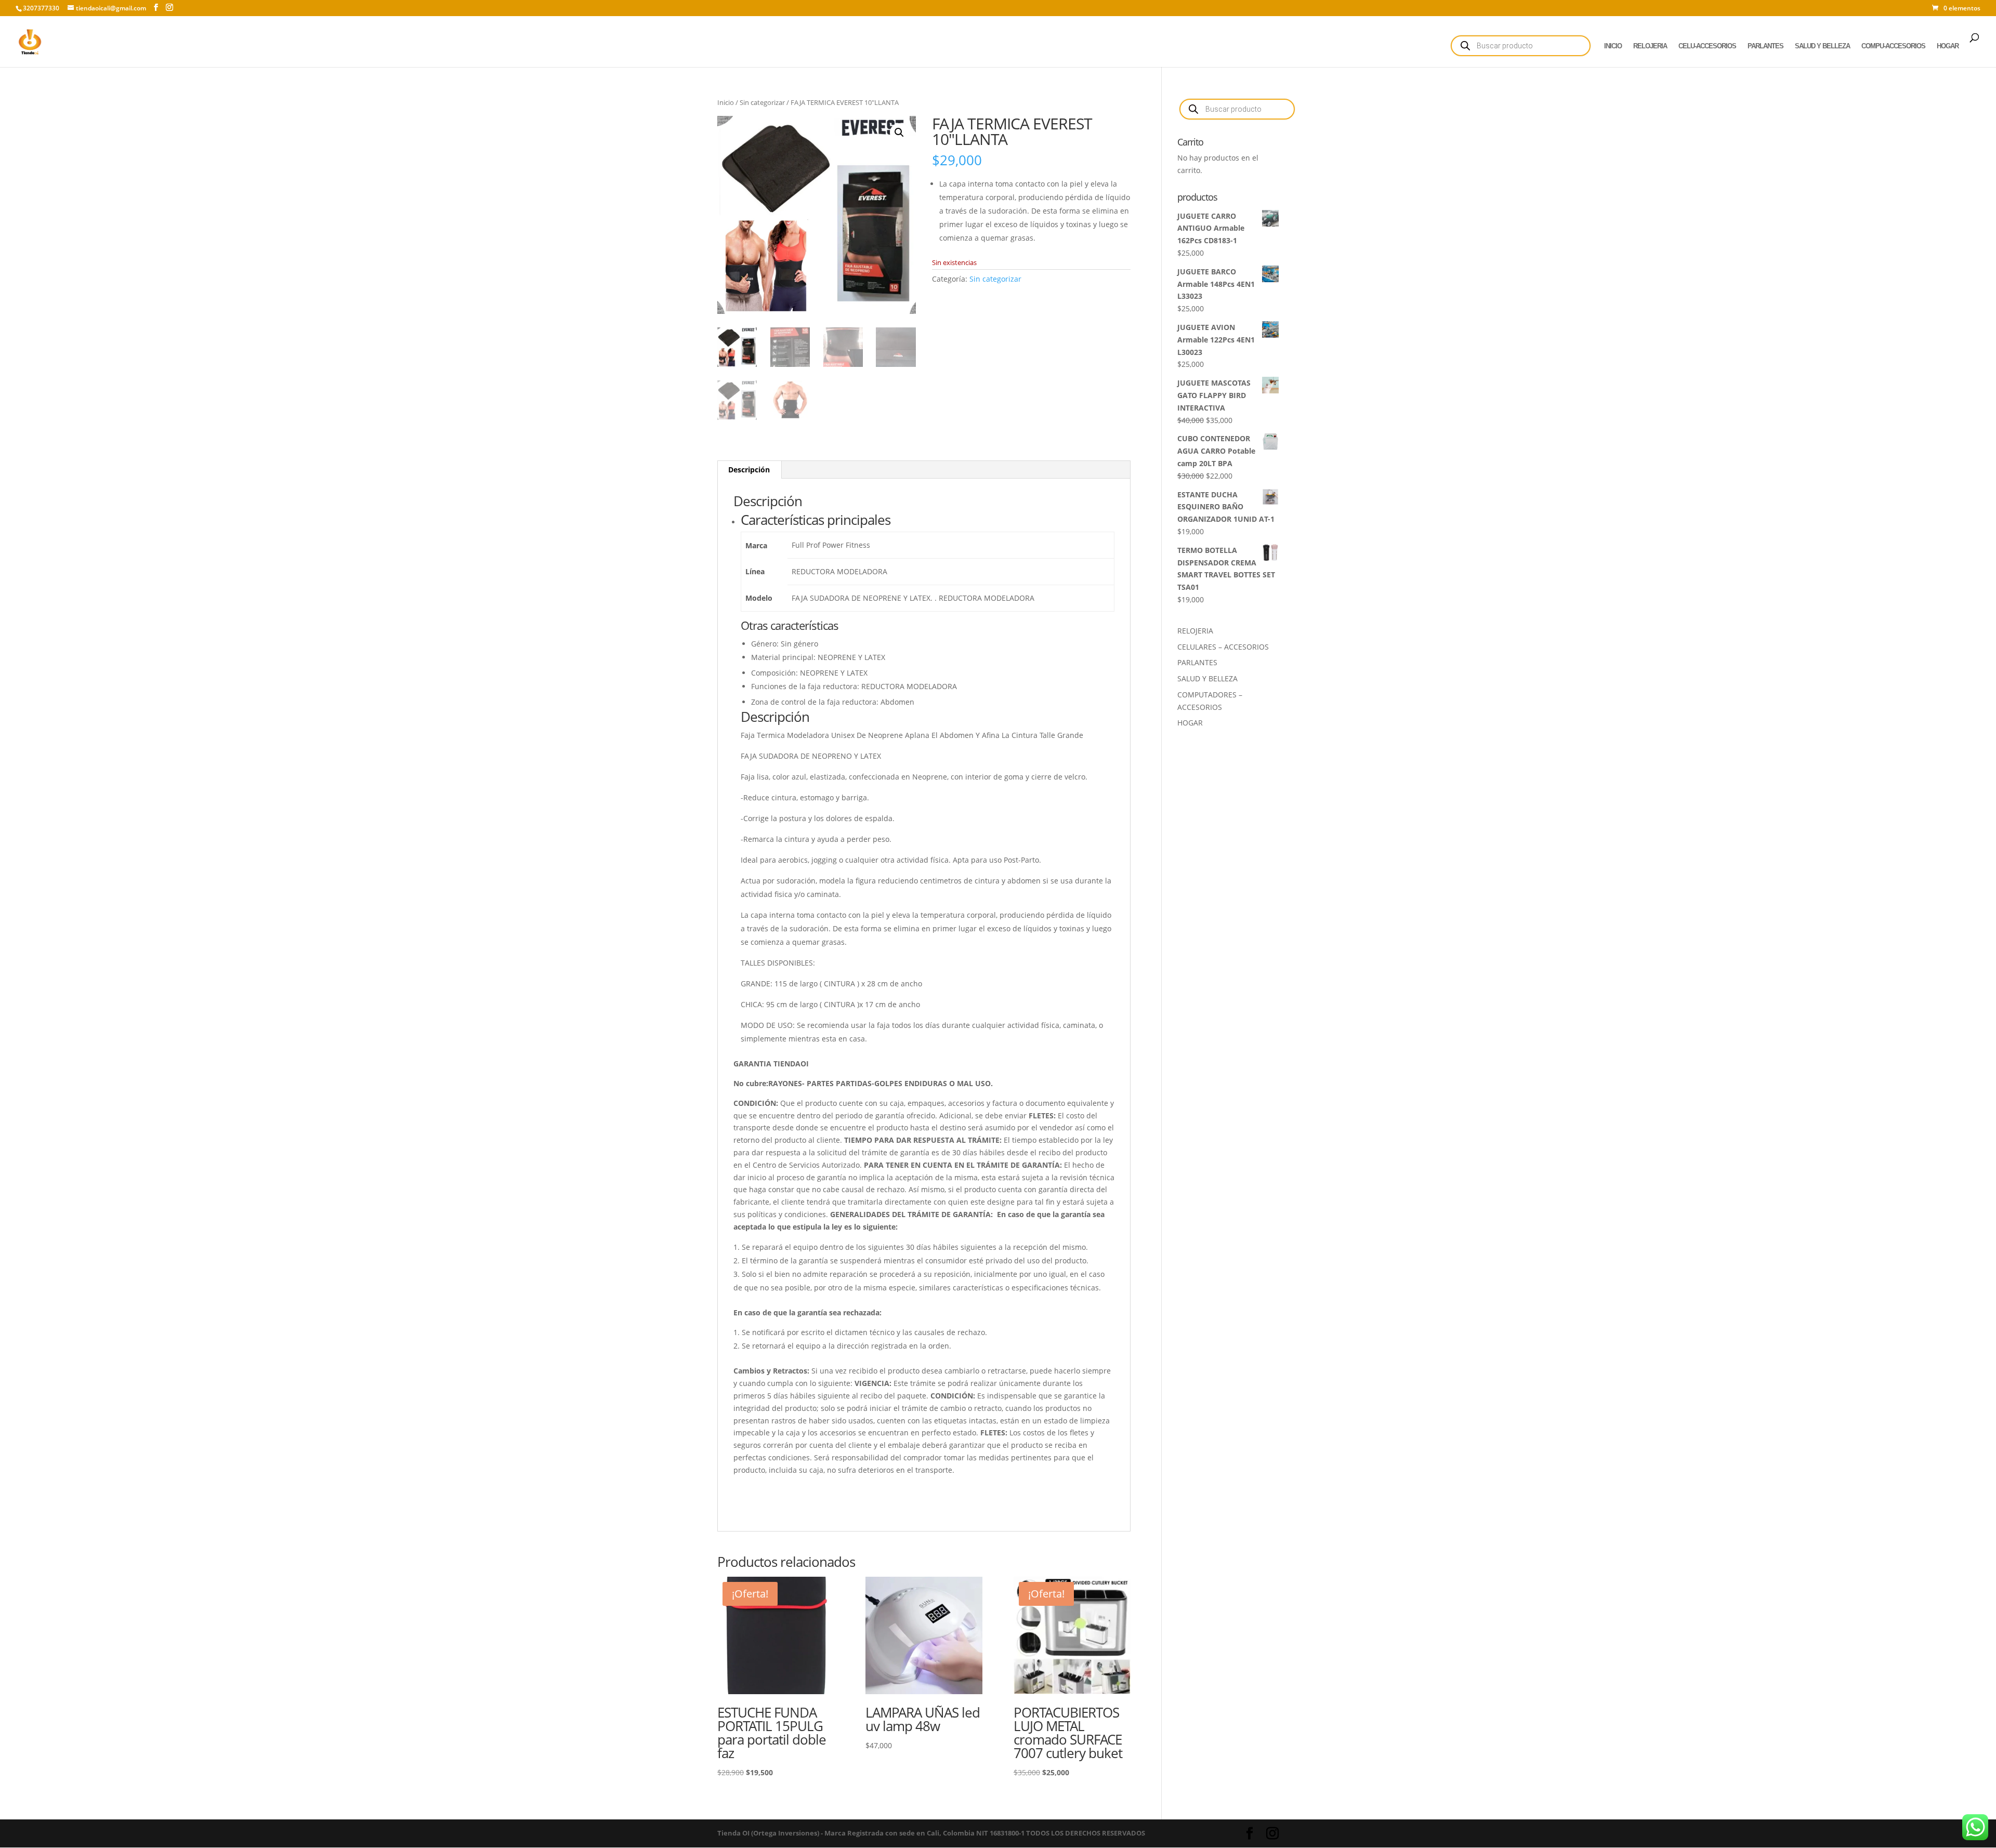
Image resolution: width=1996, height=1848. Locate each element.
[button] (899, 133)
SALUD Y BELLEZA (1822, 46)
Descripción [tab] (749, 470)
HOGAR (1948, 46)
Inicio (726, 102)
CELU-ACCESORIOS (1707, 46)
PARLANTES (1765, 46)
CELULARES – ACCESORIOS (1223, 647)
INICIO (1613, 46)
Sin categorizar (762, 102)
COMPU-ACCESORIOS (1893, 46)
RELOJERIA (1650, 46)
